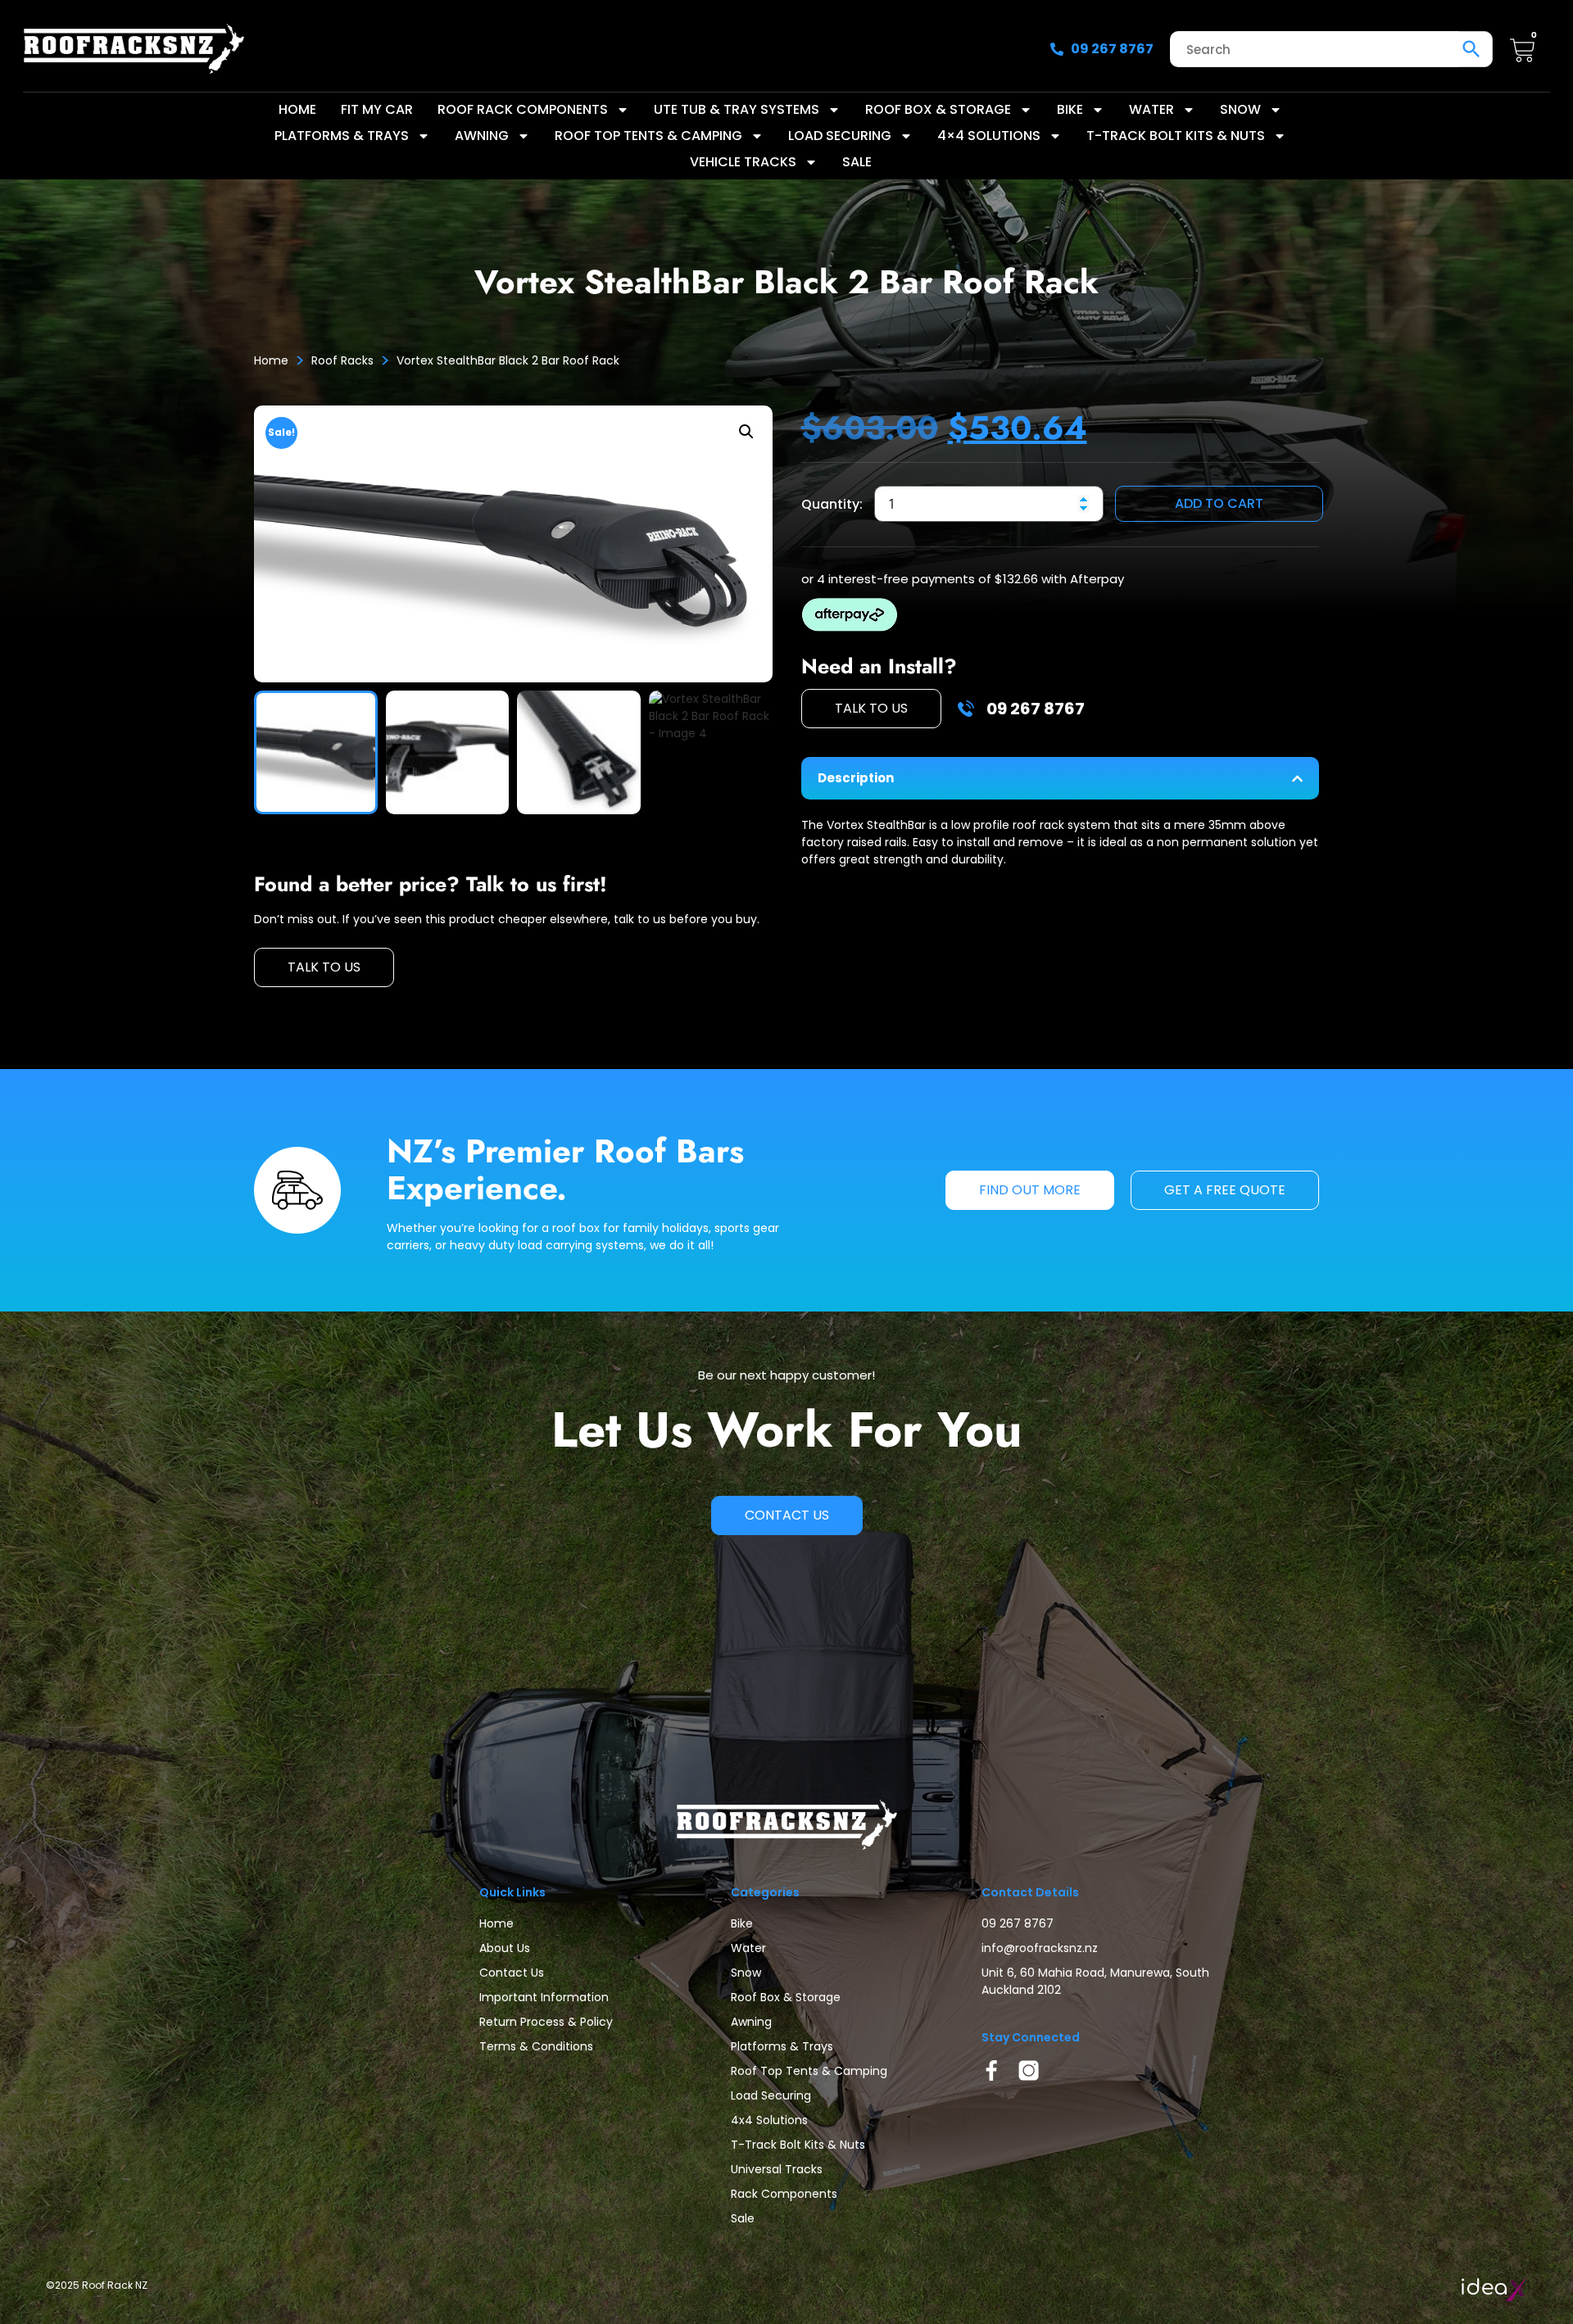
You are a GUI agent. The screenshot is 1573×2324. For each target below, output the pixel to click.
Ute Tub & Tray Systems (737, 109)
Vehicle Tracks (743, 162)
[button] (746, 432)
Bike (1070, 109)
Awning (482, 136)
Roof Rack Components (523, 109)
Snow (1240, 109)
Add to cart (1219, 503)
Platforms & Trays (342, 136)
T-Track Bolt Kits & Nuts (1176, 136)
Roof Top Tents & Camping (648, 136)
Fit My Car (377, 109)
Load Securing (840, 136)
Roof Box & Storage (938, 109)
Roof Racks (342, 360)
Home (297, 109)
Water (1151, 109)
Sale (857, 162)
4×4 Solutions (989, 136)
